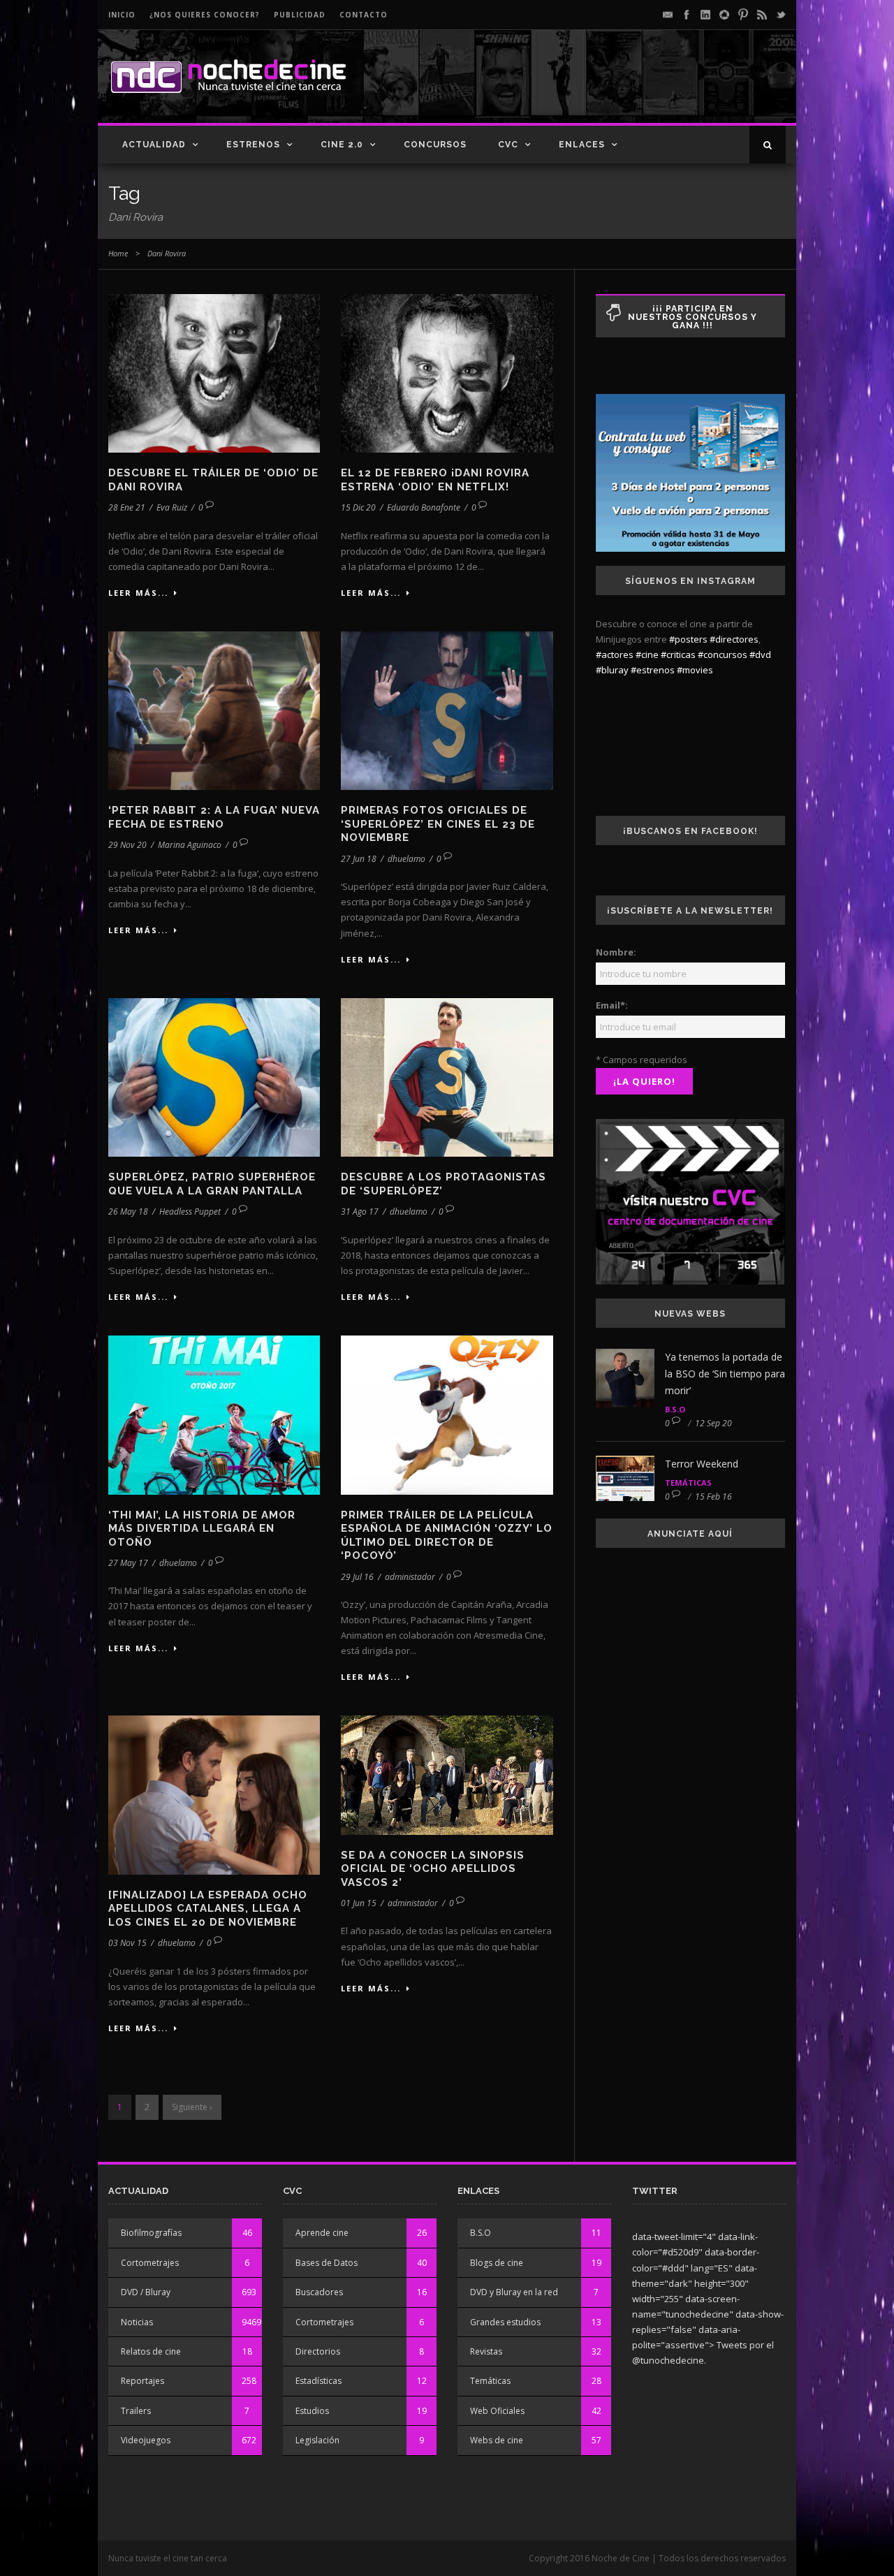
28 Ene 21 (127, 507)
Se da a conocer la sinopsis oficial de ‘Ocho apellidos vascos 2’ (433, 1869)
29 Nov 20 (127, 845)
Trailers (136, 2411)
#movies (695, 670)
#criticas (678, 654)
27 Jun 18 (359, 859)
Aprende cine (322, 2233)
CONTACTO (364, 15)
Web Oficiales (497, 2411)
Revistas (486, 2351)
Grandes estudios (505, 2322)
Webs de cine (497, 2440)
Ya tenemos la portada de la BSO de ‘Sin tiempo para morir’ (725, 1374)
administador (410, 1577)
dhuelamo (406, 859)
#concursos (723, 654)
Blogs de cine (497, 2263)
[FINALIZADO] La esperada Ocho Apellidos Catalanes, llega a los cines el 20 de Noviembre (208, 1909)
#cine (647, 654)
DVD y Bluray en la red (514, 2292)
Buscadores (319, 2292)
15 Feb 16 (713, 1496)
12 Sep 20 (713, 1423)
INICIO (122, 15)
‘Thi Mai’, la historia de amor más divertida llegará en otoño (202, 1529)
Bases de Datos (327, 2263)
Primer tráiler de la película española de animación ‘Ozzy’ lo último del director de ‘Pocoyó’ (447, 1536)
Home (118, 253)
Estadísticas (318, 2381)
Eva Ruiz (172, 507)
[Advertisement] (622, 88)
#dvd (760, 654)
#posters (688, 639)
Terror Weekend (702, 1464)
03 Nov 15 (127, 1943)
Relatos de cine (151, 2351)
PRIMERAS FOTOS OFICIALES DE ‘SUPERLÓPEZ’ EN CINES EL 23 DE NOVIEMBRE (438, 824)
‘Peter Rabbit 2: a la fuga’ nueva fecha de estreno (214, 817)
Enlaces (582, 145)
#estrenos (653, 670)
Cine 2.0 (342, 145)
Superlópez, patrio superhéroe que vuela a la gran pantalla (212, 1184)
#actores (615, 654)
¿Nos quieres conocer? (205, 15)
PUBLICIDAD (300, 15)
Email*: (612, 1005)
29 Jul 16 (357, 1577)
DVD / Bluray (146, 2292)
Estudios (312, 2411)
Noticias (137, 2322)
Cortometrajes (150, 2263)
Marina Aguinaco (190, 845)
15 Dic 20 (358, 507)
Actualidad (154, 145)
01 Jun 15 (359, 1903)
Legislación (317, 2440)
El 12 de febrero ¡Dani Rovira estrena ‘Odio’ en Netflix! (435, 480)
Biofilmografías (151, 2233)
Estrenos (253, 145)
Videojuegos (146, 2440)
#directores (734, 639)
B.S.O (675, 1409)
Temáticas (688, 1483)
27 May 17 (128, 1563)
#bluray (612, 670)
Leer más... (138, 593)
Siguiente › (192, 2107)
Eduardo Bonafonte (424, 507)
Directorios (318, 2351)
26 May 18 (128, 1212)
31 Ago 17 (360, 1212)
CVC (508, 145)
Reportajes (142, 2381)
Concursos (435, 145)
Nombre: (616, 952)
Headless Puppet (190, 1212)
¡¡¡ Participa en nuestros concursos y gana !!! (693, 317)
